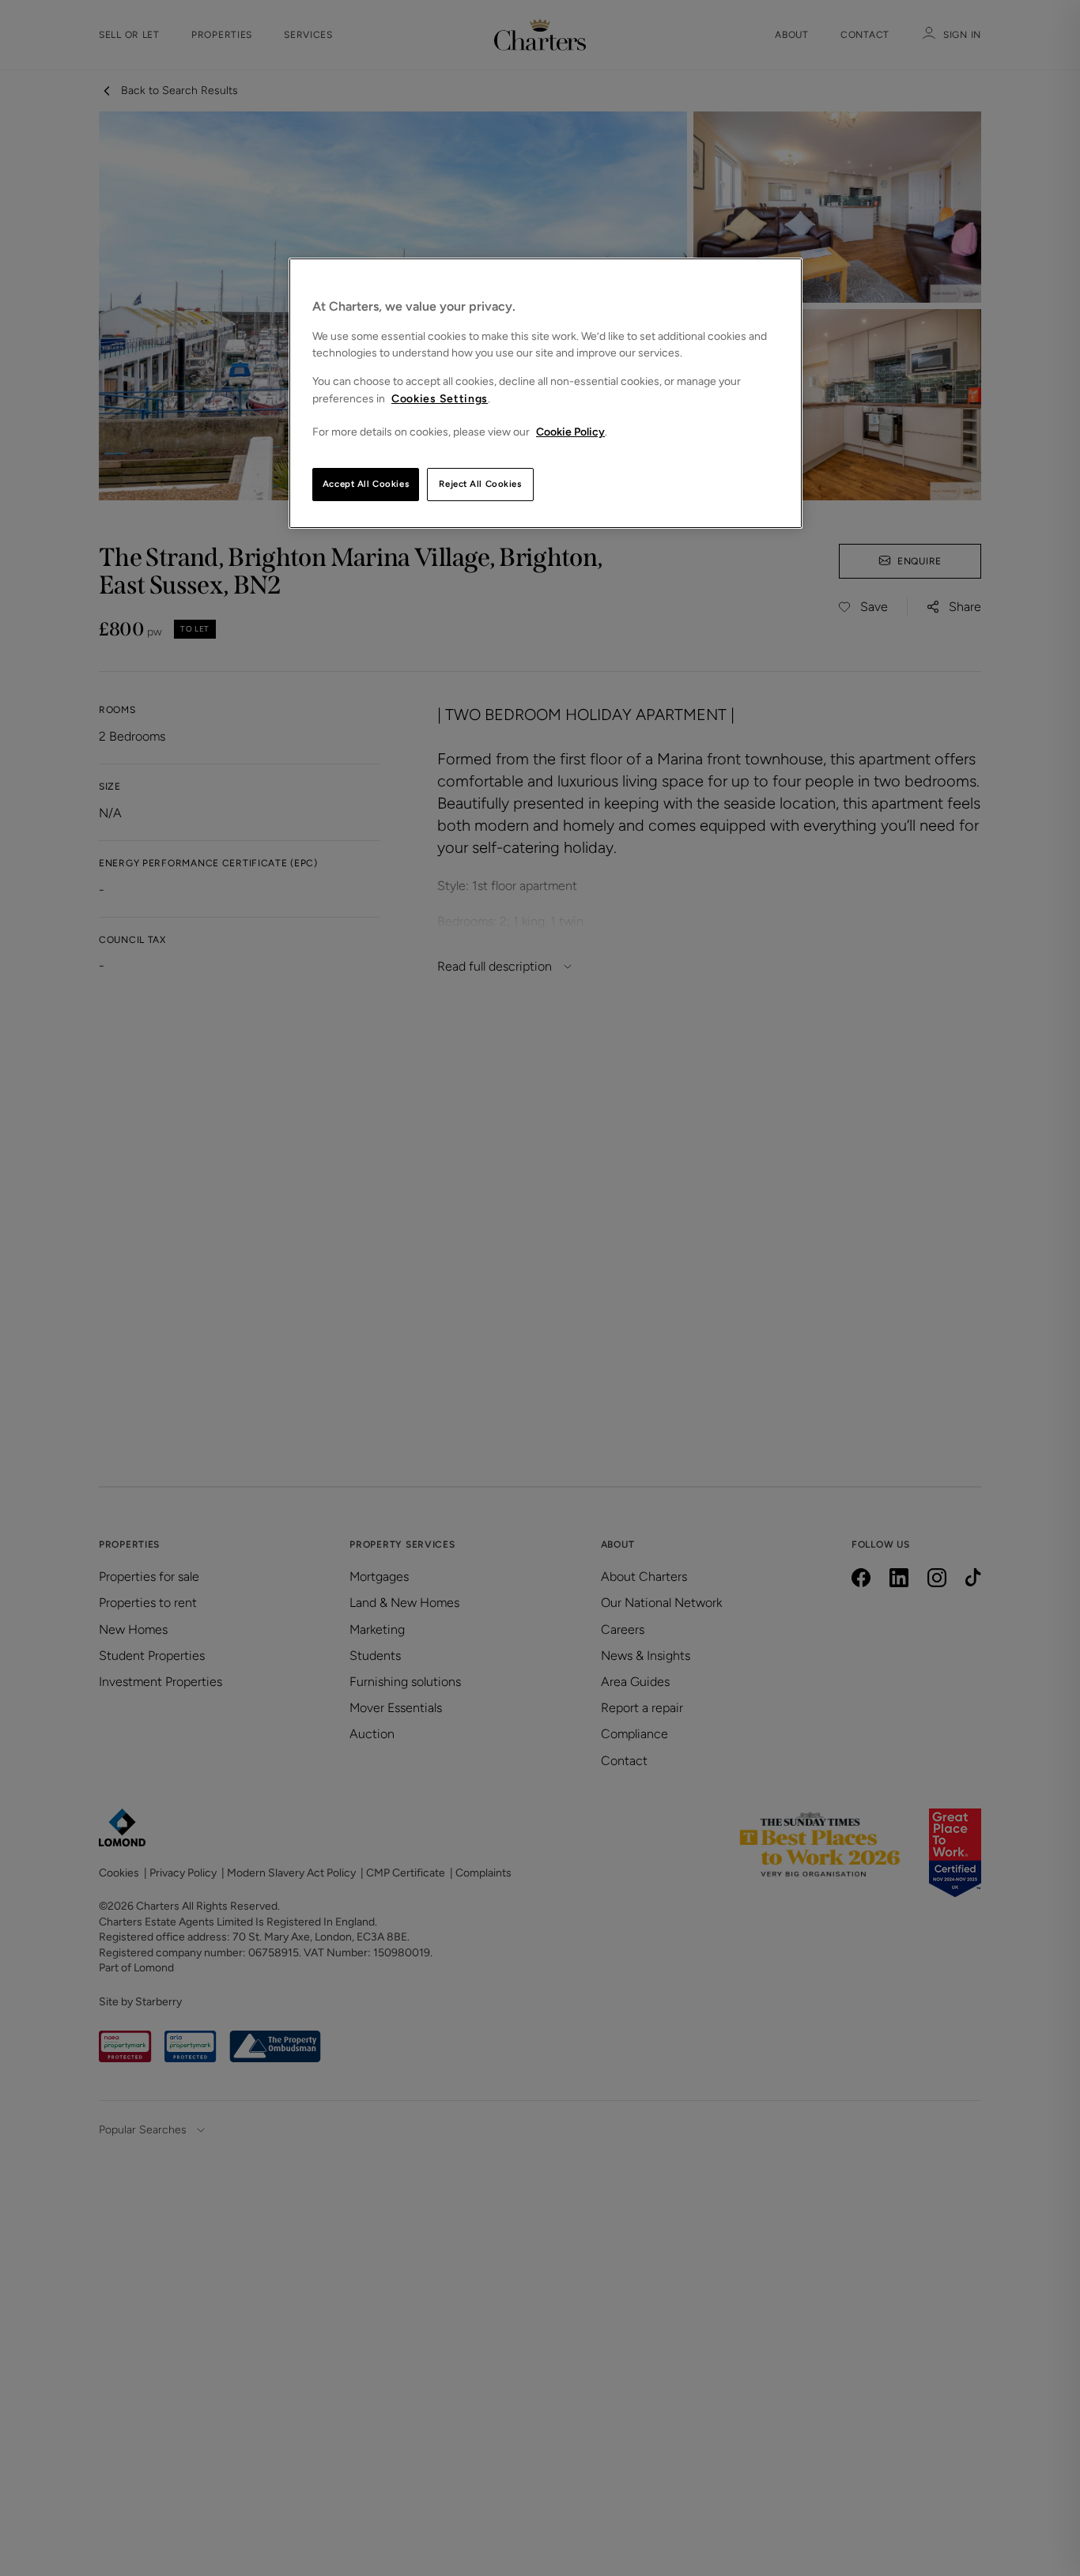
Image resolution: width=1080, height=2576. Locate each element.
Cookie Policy (570, 432)
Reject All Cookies (480, 484)
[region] (546, 393)
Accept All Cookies (366, 484)
